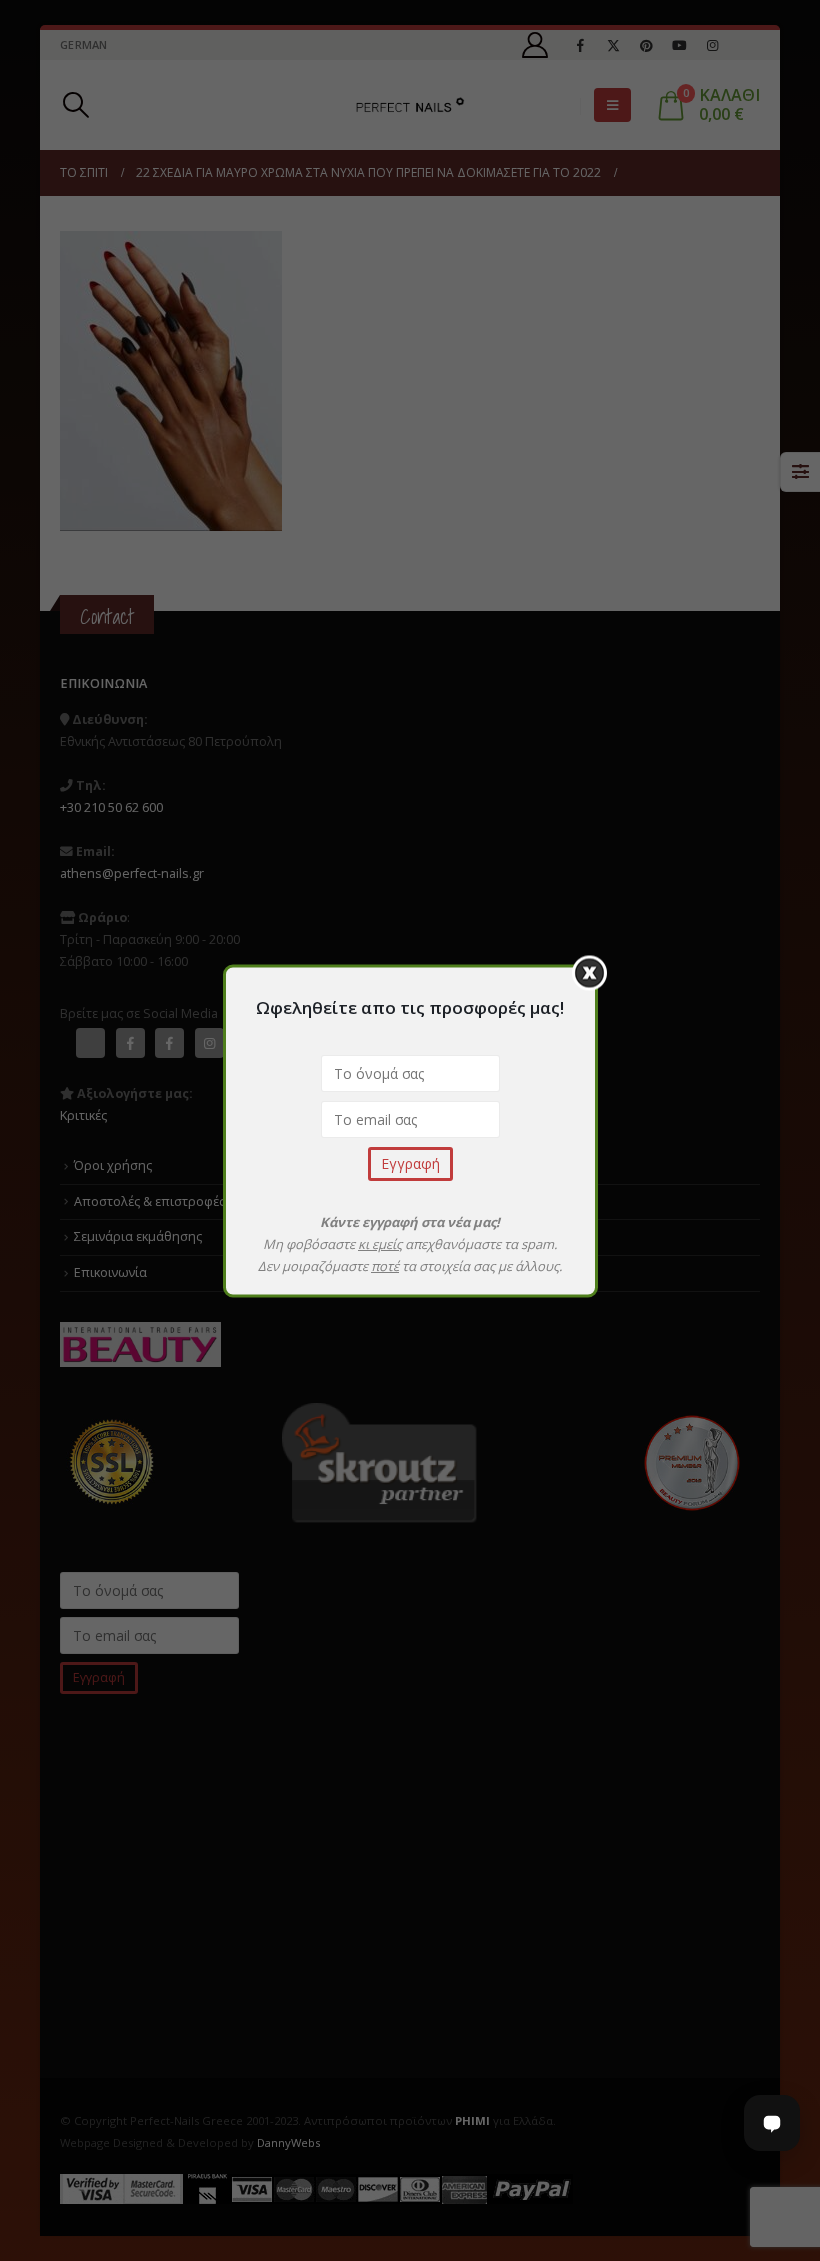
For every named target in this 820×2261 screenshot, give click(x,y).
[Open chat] (772, 2123)
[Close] (589, 972)
